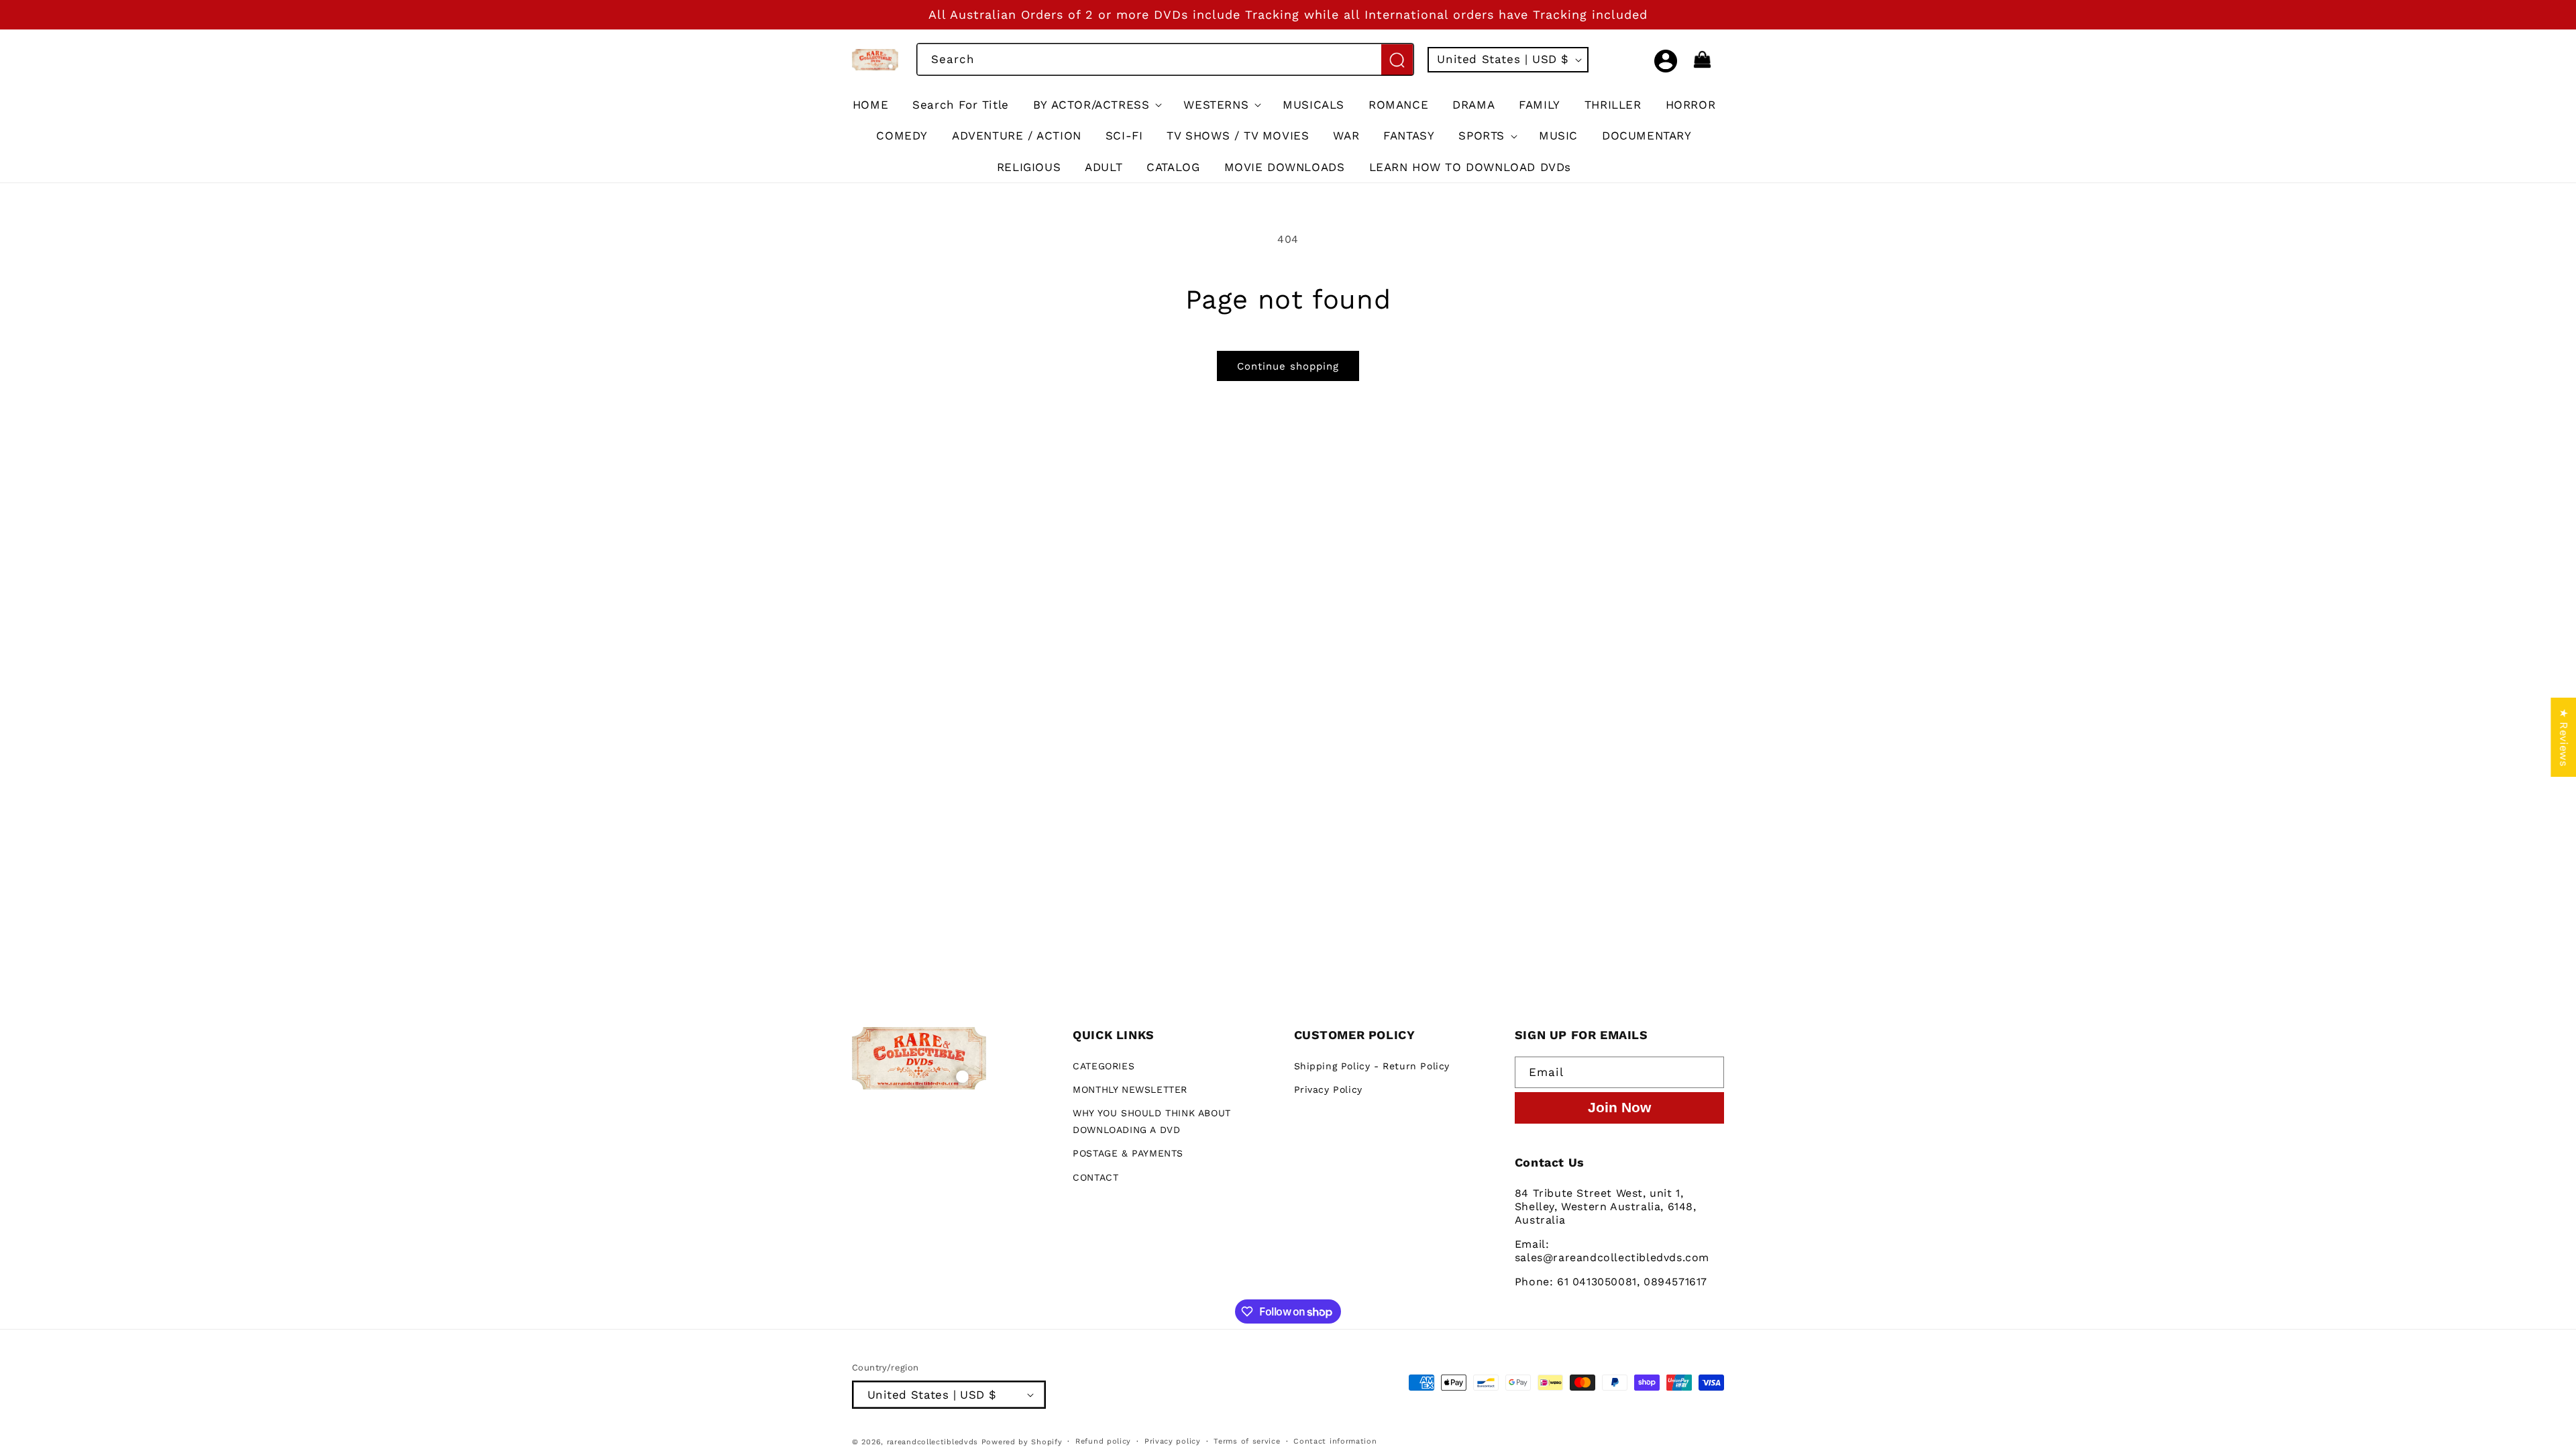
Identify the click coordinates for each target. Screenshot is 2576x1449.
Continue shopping (1288, 366)
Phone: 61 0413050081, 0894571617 (1611, 1282)
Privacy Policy (1328, 1089)
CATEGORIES (1104, 1066)
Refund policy (1103, 1441)
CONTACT (1095, 1177)
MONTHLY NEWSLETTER (1130, 1089)
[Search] (1397, 60)
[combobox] (1165, 59)
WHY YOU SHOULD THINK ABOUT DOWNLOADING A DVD (1152, 1121)
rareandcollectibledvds (932, 1442)
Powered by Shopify (1022, 1442)
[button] (1636, 60)
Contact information (1335, 1441)
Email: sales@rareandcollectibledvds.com (1612, 1251)
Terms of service (1247, 1441)
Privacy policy (1173, 1441)
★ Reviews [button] (2564, 737)
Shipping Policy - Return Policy (1372, 1066)
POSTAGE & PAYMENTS (1128, 1153)
